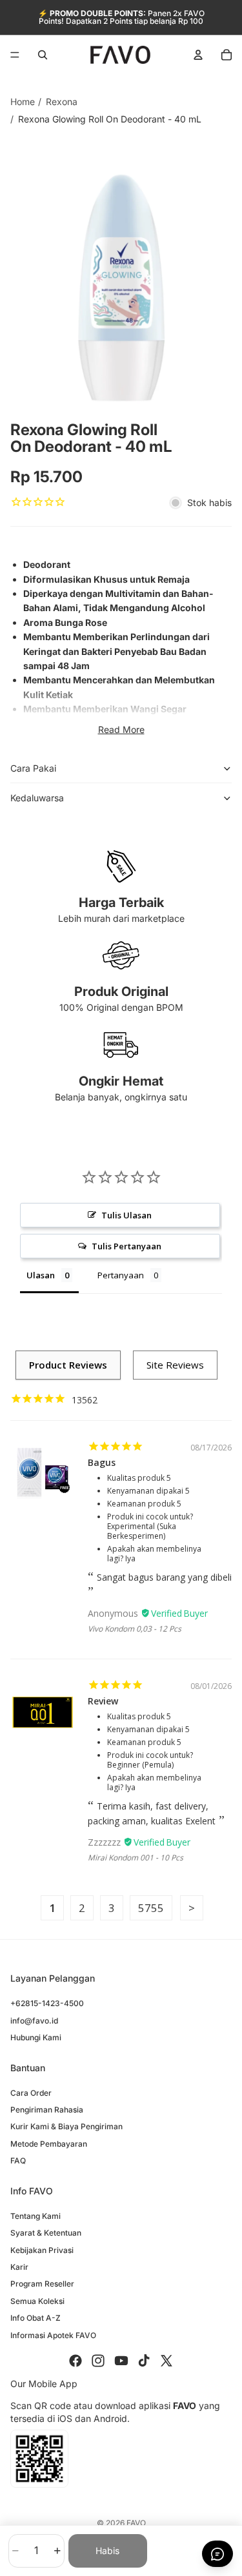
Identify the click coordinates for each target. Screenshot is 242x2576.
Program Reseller (42, 2284)
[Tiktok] (144, 2361)
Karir (19, 2267)
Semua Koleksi (37, 2301)
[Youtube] (121, 2361)
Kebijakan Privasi (42, 2250)
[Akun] (198, 55)
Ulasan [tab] (41, 1275)
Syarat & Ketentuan (46, 2233)
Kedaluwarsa (37, 798)
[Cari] (43, 55)
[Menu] (15, 55)
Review (103, 1701)
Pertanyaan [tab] (121, 1275)
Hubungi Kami (36, 2037)
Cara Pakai (33, 768)
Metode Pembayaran (49, 2144)
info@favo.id (34, 2021)
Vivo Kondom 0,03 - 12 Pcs (135, 1629)
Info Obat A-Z (35, 2318)
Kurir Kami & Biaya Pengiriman (66, 2126)
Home (23, 102)
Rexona (62, 102)
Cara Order (31, 2093)
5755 (151, 1908)
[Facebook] (76, 2361)
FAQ (18, 2161)
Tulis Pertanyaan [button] (126, 1246)
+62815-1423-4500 (47, 2003)
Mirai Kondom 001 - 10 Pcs (136, 1858)
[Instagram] (98, 2361)
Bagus (102, 1462)
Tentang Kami (35, 2216)
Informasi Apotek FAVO (53, 2335)
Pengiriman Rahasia (47, 2110)
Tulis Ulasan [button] (126, 1215)
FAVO (136, 2523)
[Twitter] (166, 2361)
